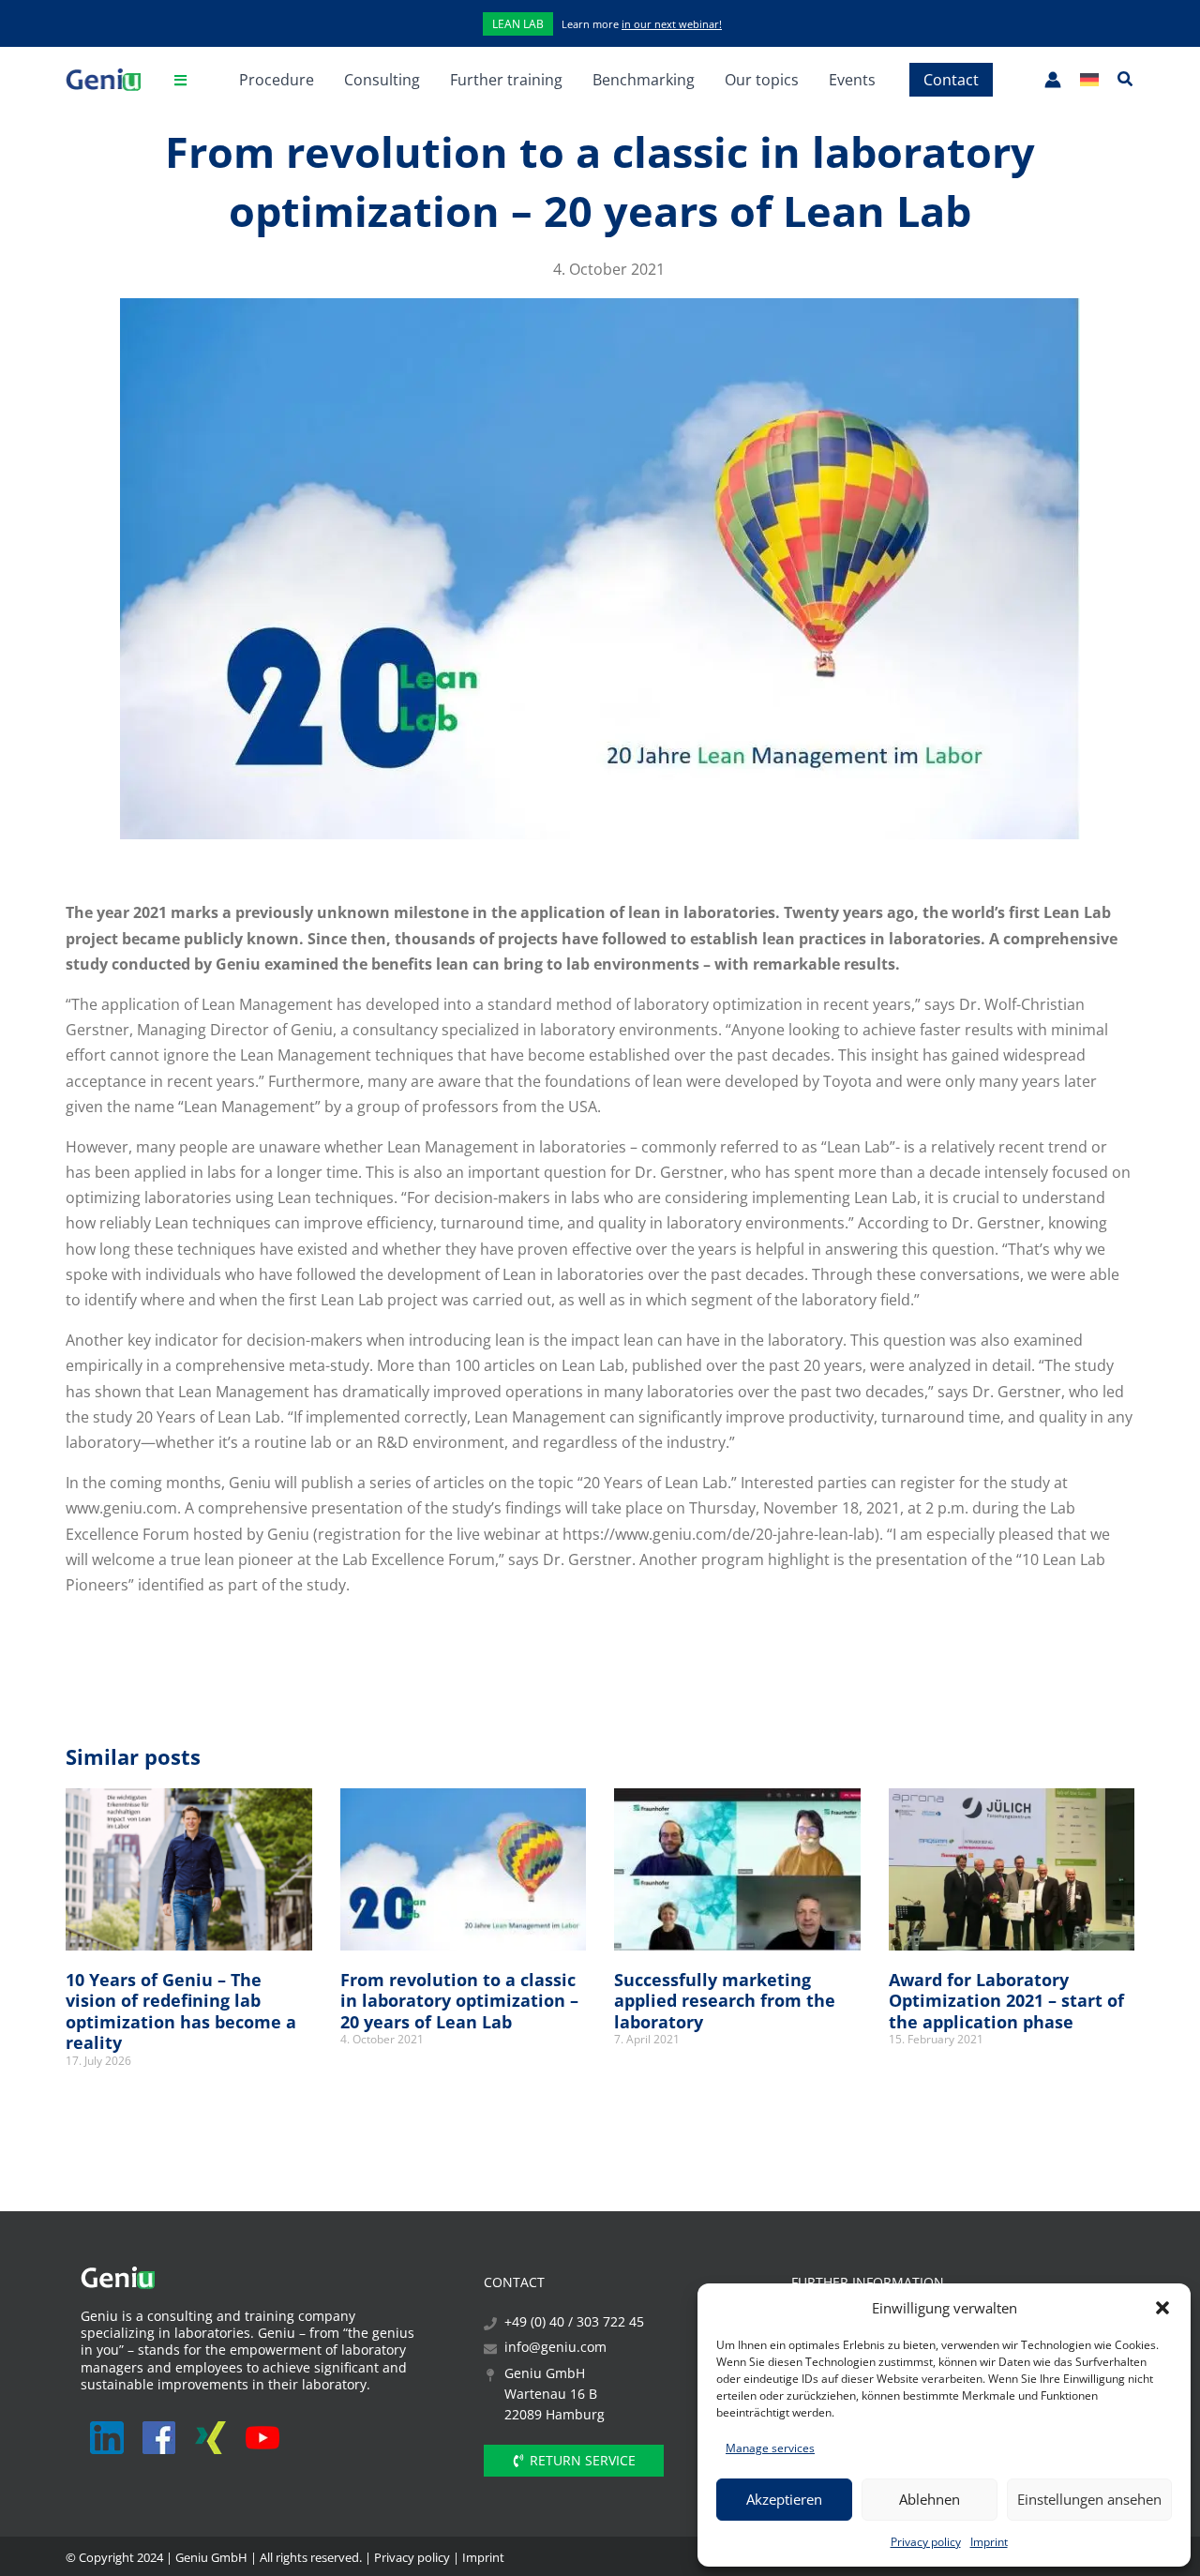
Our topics (762, 80)
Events (852, 80)
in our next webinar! (672, 24)
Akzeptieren (784, 2499)
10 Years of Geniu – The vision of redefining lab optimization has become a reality (181, 2011)
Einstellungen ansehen (1089, 2499)
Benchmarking (644, 80)
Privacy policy (926, 2542)
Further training (506, 80)
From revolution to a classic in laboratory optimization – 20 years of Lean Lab (459, 2001)
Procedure (277, 80)
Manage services (770, 2448)
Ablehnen (930, 2499)
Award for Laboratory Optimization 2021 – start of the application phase (1006, 2001)
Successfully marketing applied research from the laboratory (725, 2001)
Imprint (989, 2542)
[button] (1162, 2308)
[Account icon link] (1053, 80)
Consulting (382, 80)
